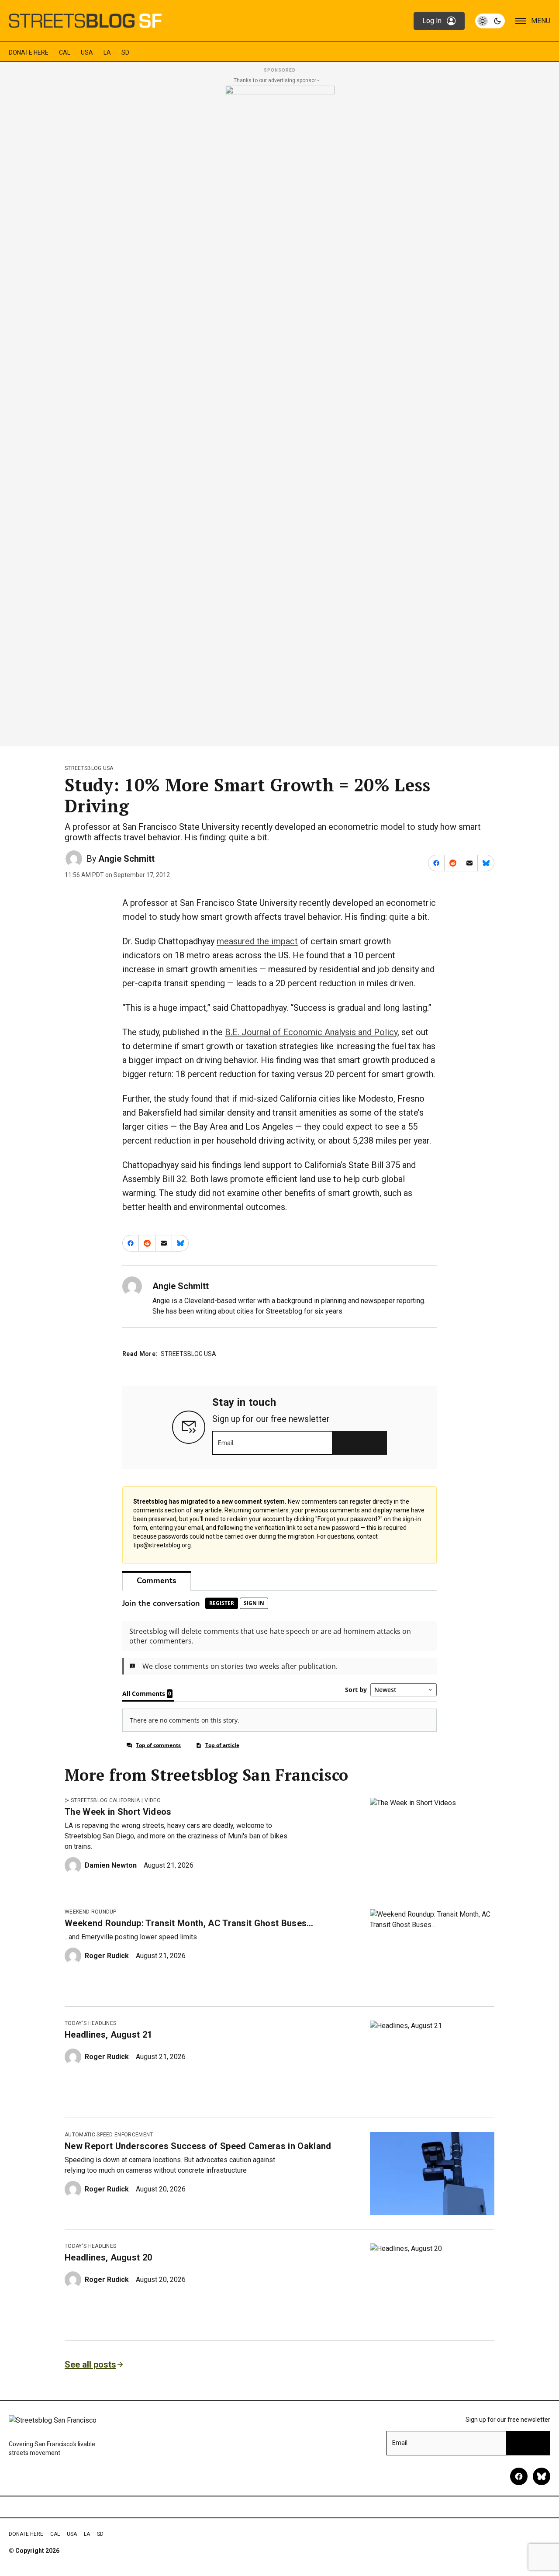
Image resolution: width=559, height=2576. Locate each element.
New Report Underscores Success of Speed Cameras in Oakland (198, 2146)
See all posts (90, 2365)
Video (153, 1800)
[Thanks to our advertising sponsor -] (280, 413)
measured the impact (257, 941)
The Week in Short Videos (118, 1812)
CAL (65, 52)
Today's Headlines (90, 2023)
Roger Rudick (107, 1956)
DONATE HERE (29, 52)
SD (125, 52)
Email (226, 1443)
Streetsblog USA (89, 768)
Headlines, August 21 (108, 2035)
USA (87, 52)
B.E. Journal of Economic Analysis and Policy (311, 1032)
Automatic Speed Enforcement (109, 2135)
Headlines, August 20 (108, 2257)
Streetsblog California (105, 1800)
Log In (432, 21)
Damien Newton (111, 1865)
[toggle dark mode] (490, 21)
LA (107, 52)
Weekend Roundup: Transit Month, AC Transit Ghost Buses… (189, 1923)
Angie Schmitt (126, 859)
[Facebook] (519, 2476)
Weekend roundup (91, 1912)
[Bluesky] (542, 2476)
